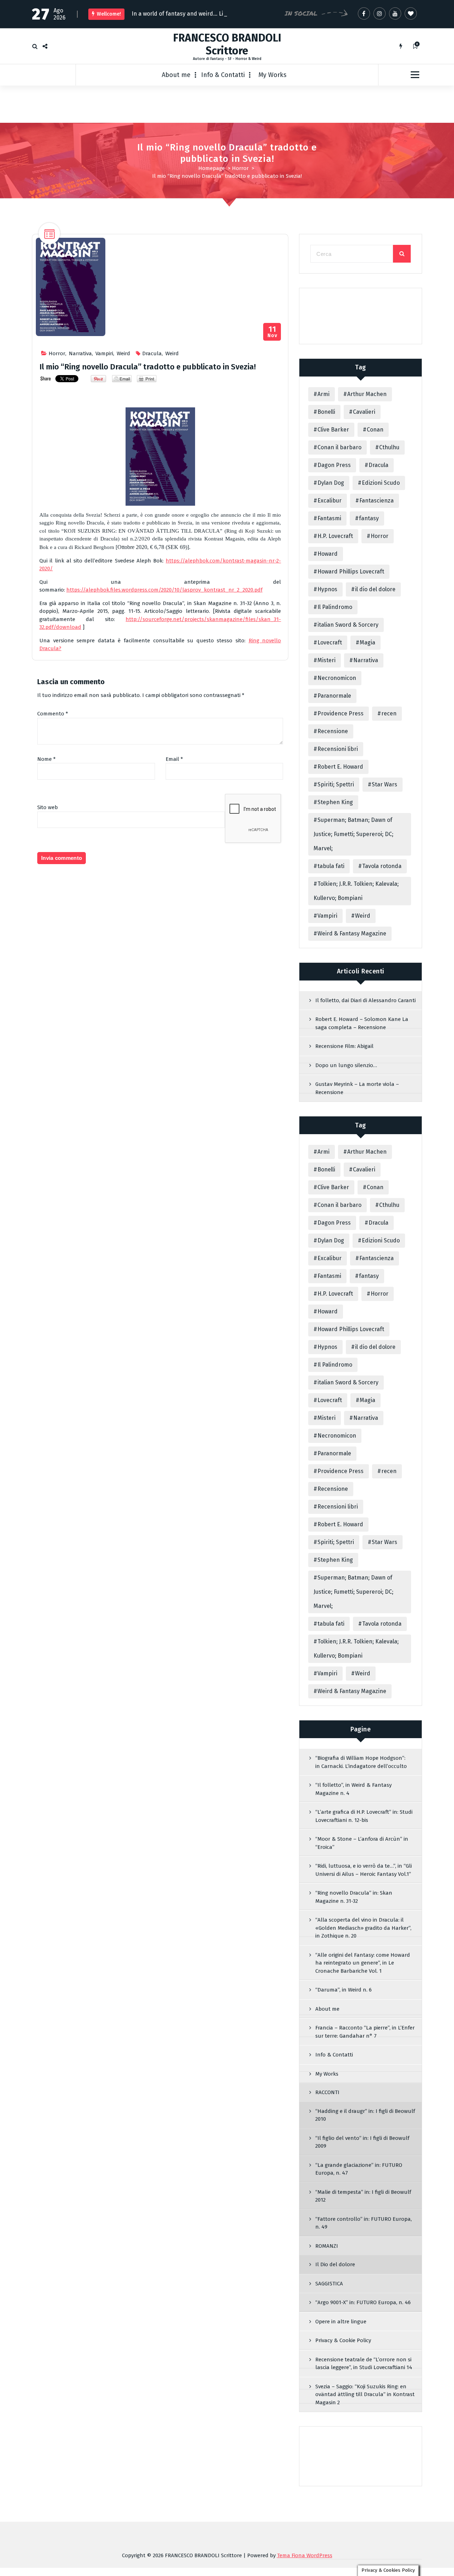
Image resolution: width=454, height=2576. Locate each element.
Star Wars (384, 786)
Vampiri (104, 355)
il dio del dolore (375, 591)
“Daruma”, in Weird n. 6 (344, 1991)
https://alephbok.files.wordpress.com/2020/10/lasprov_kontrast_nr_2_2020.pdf (164, 592)
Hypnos (327, 591)
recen (389, 715)
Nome (46, 760)
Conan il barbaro (339, 449)
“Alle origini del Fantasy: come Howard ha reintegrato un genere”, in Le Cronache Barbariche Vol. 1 (363, 1964)
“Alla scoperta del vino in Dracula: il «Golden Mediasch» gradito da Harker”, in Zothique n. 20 (363, 1929)
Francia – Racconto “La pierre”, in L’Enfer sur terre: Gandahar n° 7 (365, 2033)
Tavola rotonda (382, 867)
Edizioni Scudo (381, 484)
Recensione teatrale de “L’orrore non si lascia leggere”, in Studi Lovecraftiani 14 (364, 2365)
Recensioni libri (338, 750)
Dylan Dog (331, 484)
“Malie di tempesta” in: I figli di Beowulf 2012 (363, 2198)
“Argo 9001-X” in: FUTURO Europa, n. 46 (363, 2304)
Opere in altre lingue (341, 2323)
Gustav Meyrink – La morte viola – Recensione (357, 1090)
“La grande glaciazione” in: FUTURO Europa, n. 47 (359, 2171)
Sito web (48, 809)
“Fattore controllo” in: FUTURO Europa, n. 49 (364, 2225)
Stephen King (335, 804)
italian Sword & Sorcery (348, 626)
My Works (273, 76)
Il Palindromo (335, 608)
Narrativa (80, 355)
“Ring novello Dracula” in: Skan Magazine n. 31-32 (354, 1898)
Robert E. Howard (340, 768)
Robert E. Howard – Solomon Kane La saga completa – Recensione (362, 1025)
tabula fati (331, 867)
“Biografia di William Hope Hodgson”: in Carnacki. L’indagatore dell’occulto (361, 1764)
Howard (328, 555)
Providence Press (340, 715)
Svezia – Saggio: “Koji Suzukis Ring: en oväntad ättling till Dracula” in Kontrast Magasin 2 (365, 2396)
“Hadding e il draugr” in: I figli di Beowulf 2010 (365, 2117)
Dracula (152, 355)
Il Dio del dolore (335, 2266)
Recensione (333, 733)
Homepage (212, 170)
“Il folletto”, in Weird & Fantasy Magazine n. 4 (353, 1790)
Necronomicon (337, 679)
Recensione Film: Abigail (344, 1048)
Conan (375, 431)
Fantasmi (329, 520)
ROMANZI (327, 2247)
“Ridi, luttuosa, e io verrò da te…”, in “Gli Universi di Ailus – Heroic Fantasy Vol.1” (364, 1871)
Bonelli (326, 413)
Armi (323, 396)
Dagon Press (334, 466)
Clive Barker (333, 431)
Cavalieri (364, 413)
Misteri (326, 662)
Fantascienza (377, 502)
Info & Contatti (223, 76)
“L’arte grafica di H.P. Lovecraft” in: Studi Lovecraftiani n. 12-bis (364, 1817)
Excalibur (330, 502)
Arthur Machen (367, 396)
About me (176, 76)
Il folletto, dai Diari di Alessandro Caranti (366, 1002)
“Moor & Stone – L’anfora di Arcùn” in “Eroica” (362, 1844)
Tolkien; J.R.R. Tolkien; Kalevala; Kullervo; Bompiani (356, 892)
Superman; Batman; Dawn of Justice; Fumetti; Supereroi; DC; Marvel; (353, 836)
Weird (123, 355)
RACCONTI (327, 2094)
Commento (53, 715)
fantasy (369, 520)
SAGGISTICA (329, 2285)
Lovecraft (330, 644)
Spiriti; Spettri (336, 786)
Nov (272, 333)
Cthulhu (389, 449)
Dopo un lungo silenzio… (346, 1067)
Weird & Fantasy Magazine (352, 935)
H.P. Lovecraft (335, 537)
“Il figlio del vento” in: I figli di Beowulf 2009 (362, 2144)
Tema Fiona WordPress (305, 2557)
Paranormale (334, 697)
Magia (367, 644)
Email (174, 760)
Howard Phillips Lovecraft (351, 573)
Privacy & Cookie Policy (343, 2342)
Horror (240, 170)
